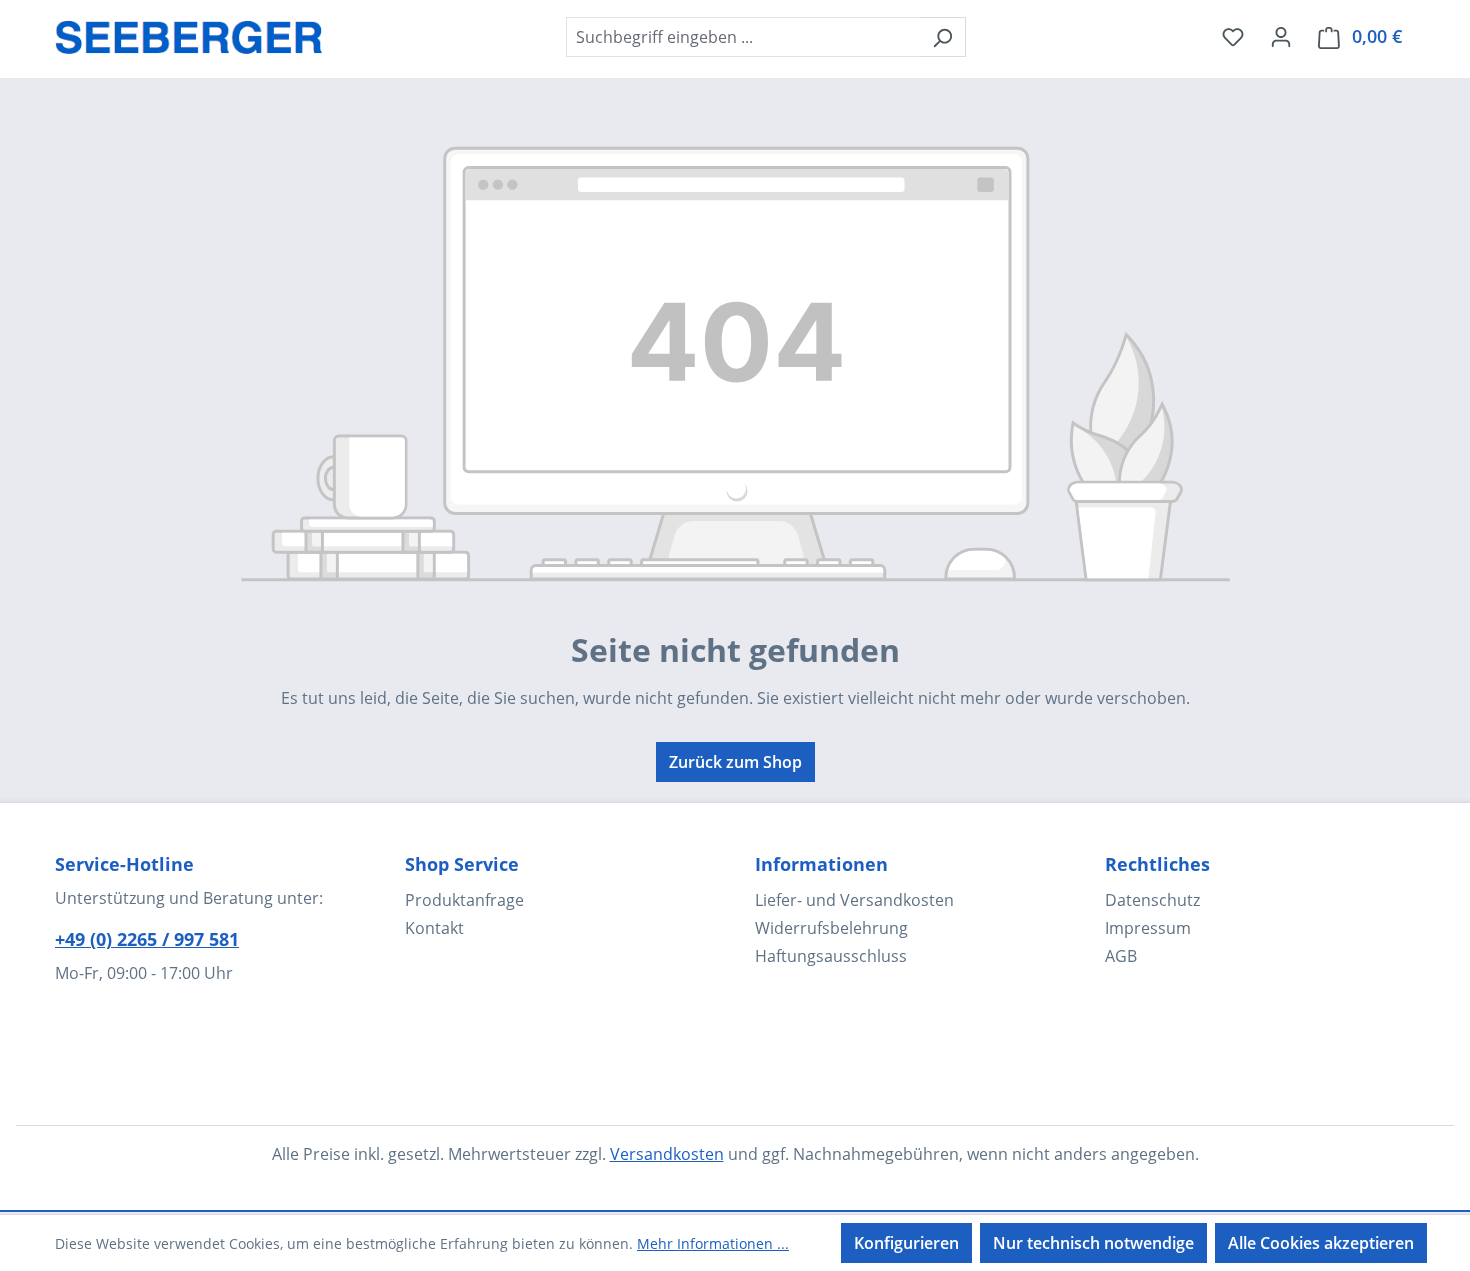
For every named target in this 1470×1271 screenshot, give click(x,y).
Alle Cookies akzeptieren (1321, 1243)
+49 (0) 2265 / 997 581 (147, 939)
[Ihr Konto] (1281, 36)
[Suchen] (942, 37)
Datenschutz (1152, 900)
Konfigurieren (906, 1243)
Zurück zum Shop (735, 762)
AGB (1121, 956)
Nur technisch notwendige (1093, 1243)
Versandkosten (667, 1154)
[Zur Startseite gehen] (189, 33)
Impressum (1148, 928)
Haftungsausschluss (831, 956)
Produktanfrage (464, 900)
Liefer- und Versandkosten (854, 900)
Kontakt (434, 928)
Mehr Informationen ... (713, 1243)
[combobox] (743, 37)
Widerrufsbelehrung (831, 928)
